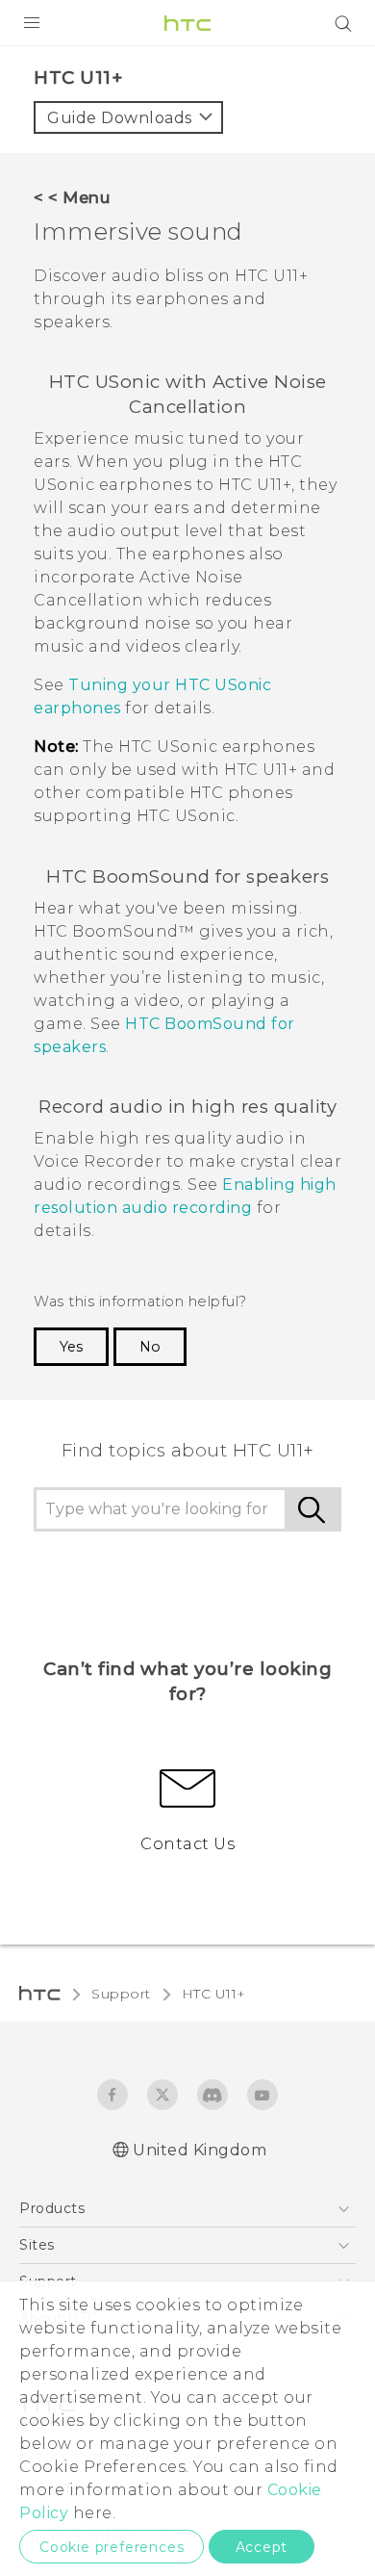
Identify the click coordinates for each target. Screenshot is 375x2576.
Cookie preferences (112, 2547)
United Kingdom (200, 2150)
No (150, 1347)
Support (121, 1994)
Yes (71, 1347)
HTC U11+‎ (214, 1994)
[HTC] (187, 23)
